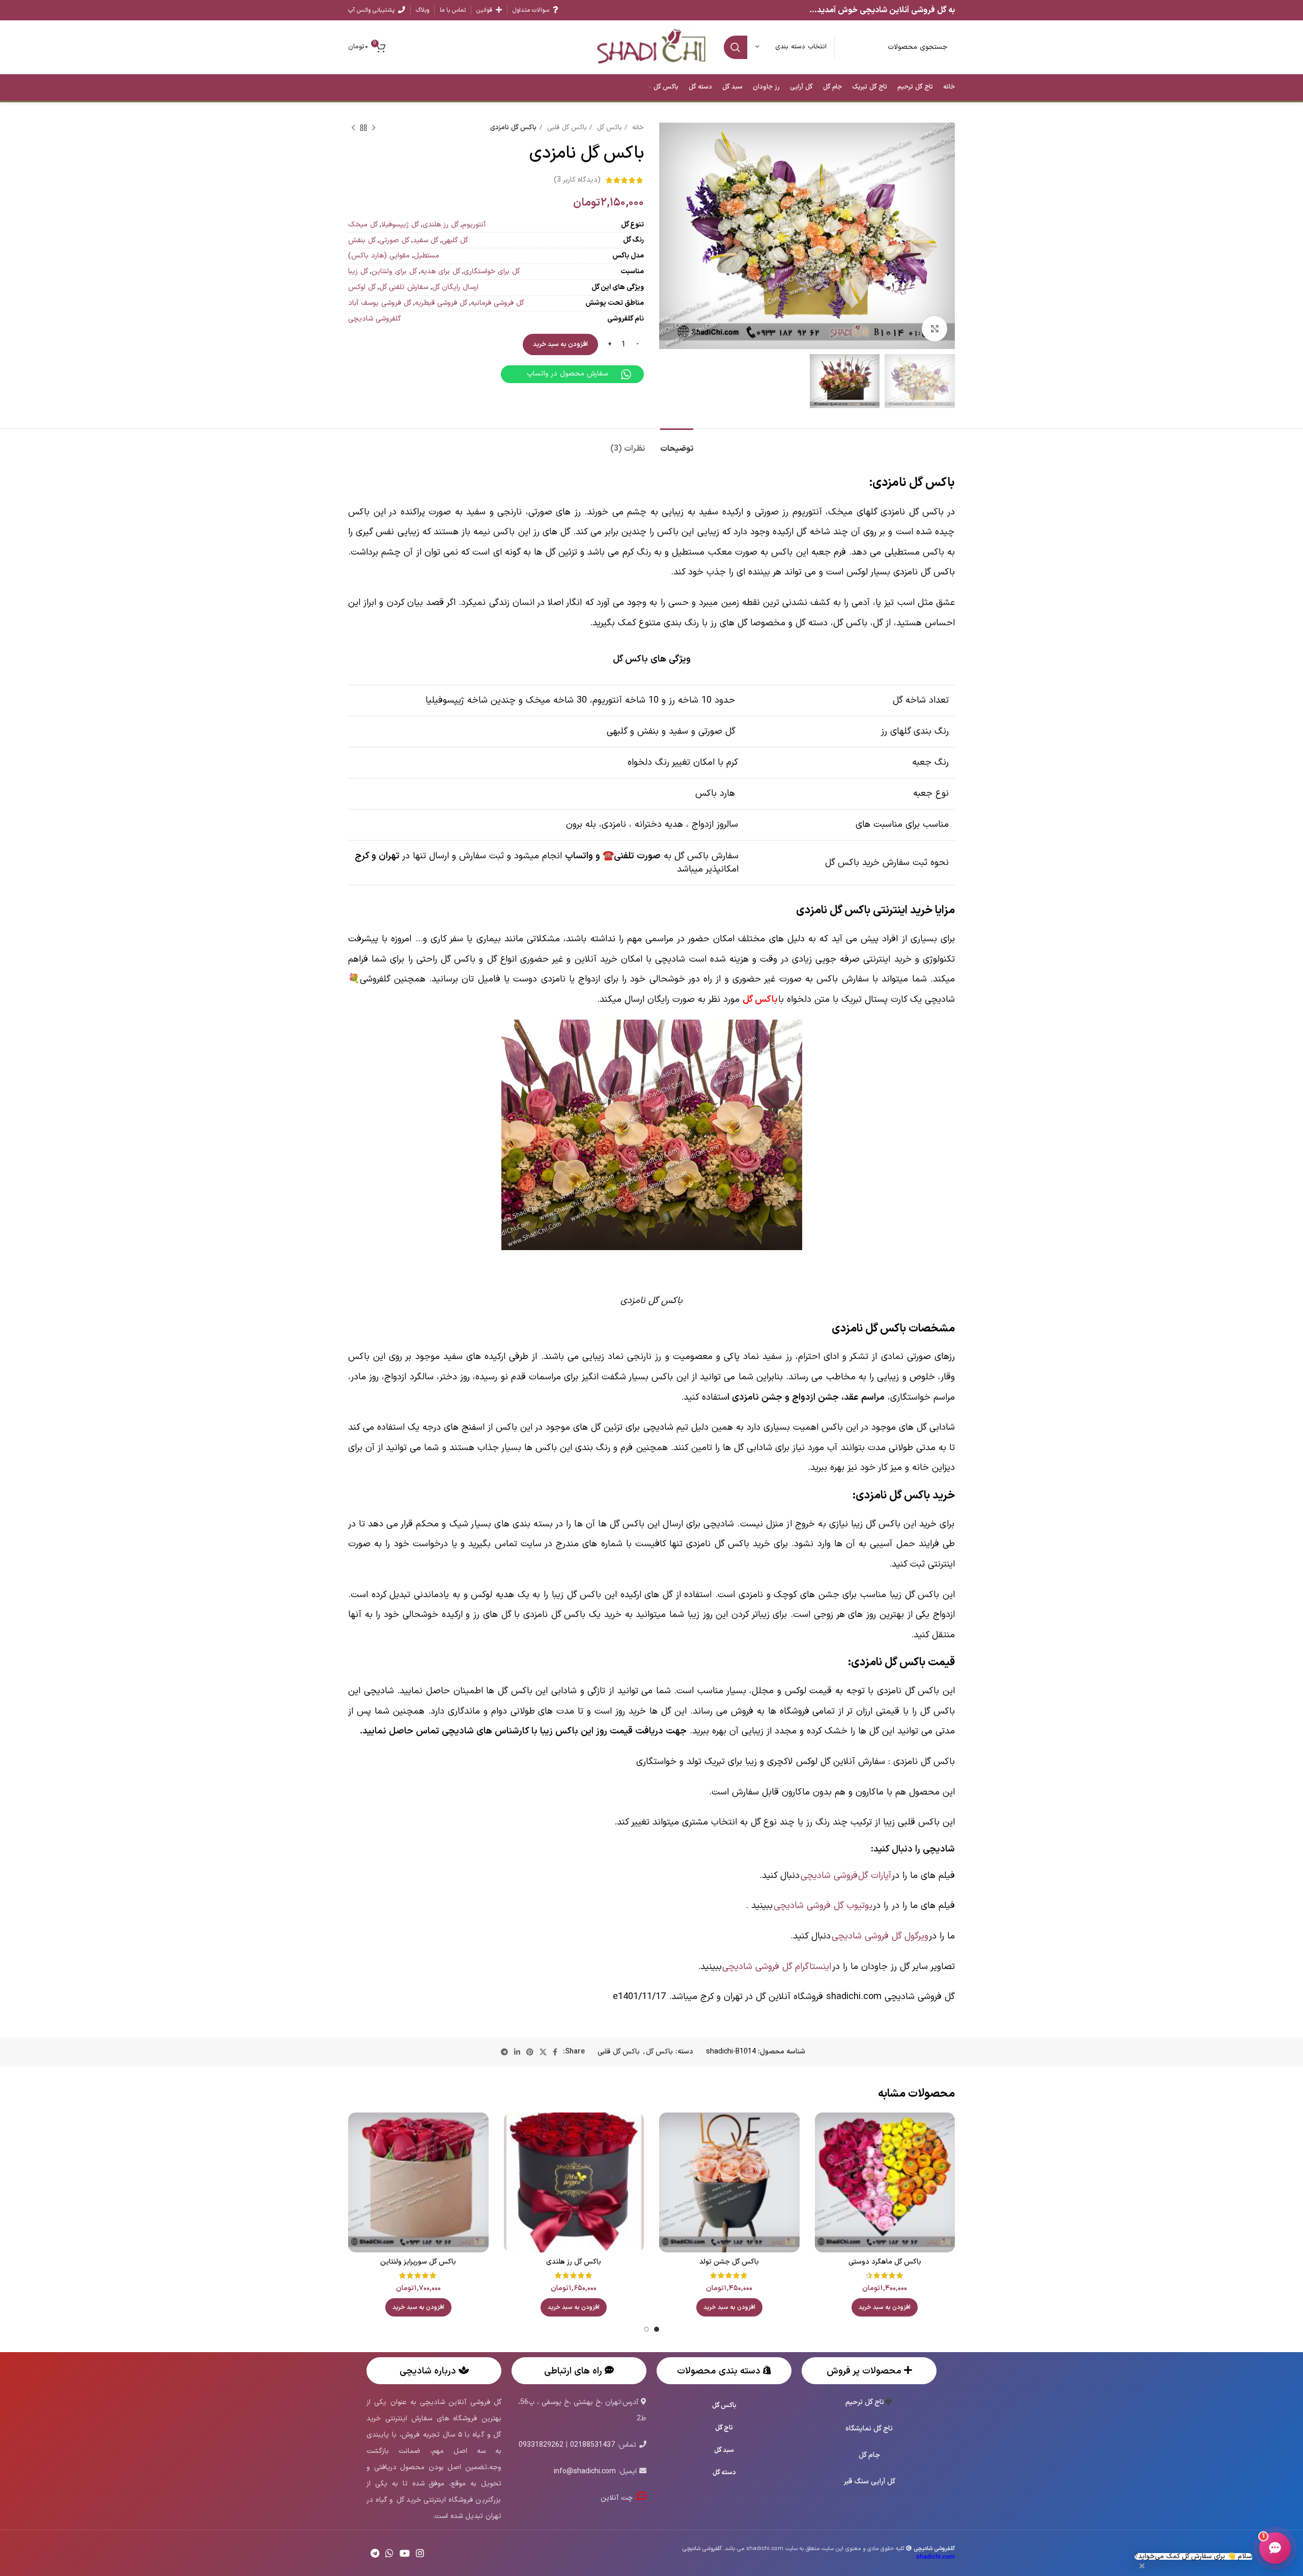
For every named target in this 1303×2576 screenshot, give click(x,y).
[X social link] (543, 2052)
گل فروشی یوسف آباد (380, 303)
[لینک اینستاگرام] (420, 2553)
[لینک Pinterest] (530, 2052)
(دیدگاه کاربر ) (577, 180)
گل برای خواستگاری (492, 271)
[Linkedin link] (517, 2052)
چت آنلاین (618, 2498)
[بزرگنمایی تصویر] (934, 329)
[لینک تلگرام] (504, 2052)
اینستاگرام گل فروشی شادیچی (777, 1967)
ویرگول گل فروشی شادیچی (880, 1936)
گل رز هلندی (441, 225)
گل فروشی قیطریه (441, 303)
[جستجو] (735, 47)
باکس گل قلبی (565, 128)
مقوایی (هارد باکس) (379, 256)
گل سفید (426, 240)
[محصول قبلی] (374, 128)
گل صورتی (394, 240)
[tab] (677, 444)
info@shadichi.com (585, 2471)
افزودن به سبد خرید (560, 344)
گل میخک (363, 225)
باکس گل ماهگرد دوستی (885, 2262)
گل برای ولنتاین (394, 271)
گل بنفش (362, 240)
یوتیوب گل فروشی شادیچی (823, 1906)
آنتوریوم (474, 225)
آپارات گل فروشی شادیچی (846, 1876)
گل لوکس (362, 287)
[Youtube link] (405, 2553)
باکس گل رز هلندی (574, 2262)
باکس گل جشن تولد (729, 2262)
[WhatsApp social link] (389, 2553)
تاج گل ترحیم (865, 2402)
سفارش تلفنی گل (404, 287)
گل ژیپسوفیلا (400, 225)
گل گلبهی (455, 240)
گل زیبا (358, 271)
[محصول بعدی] (353, 128)
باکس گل (608, 128)
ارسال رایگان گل (455, 287)
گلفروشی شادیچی (375, 319)
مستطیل (427, 256)
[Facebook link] (555, 2052)
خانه (637, 128)
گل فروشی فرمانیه (497, 303)
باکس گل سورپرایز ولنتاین (418, 2262)
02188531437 (592, 2445)
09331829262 (541, 2445)
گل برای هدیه (440, 271)
